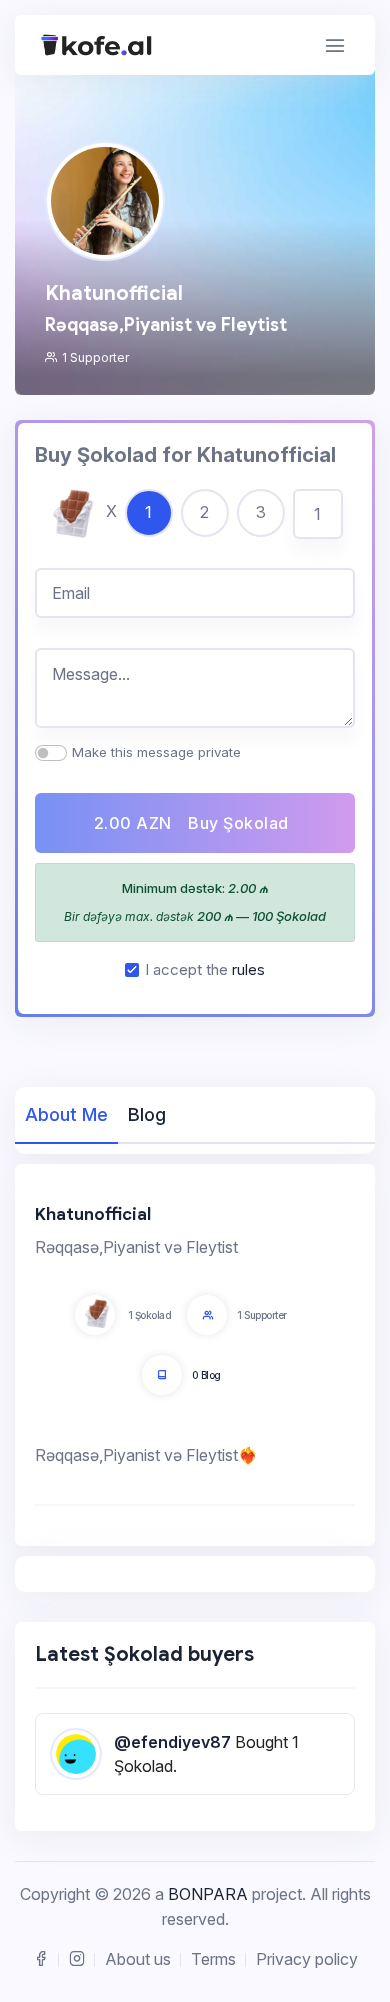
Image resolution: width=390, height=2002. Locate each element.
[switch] (51, 753)
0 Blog (206, 1375)
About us (138, 1959)
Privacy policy (307, 1959)
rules (248, 969)
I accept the (205, 969)
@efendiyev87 (172, 1742)
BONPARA (208, 1894)
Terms (213, 1959)
